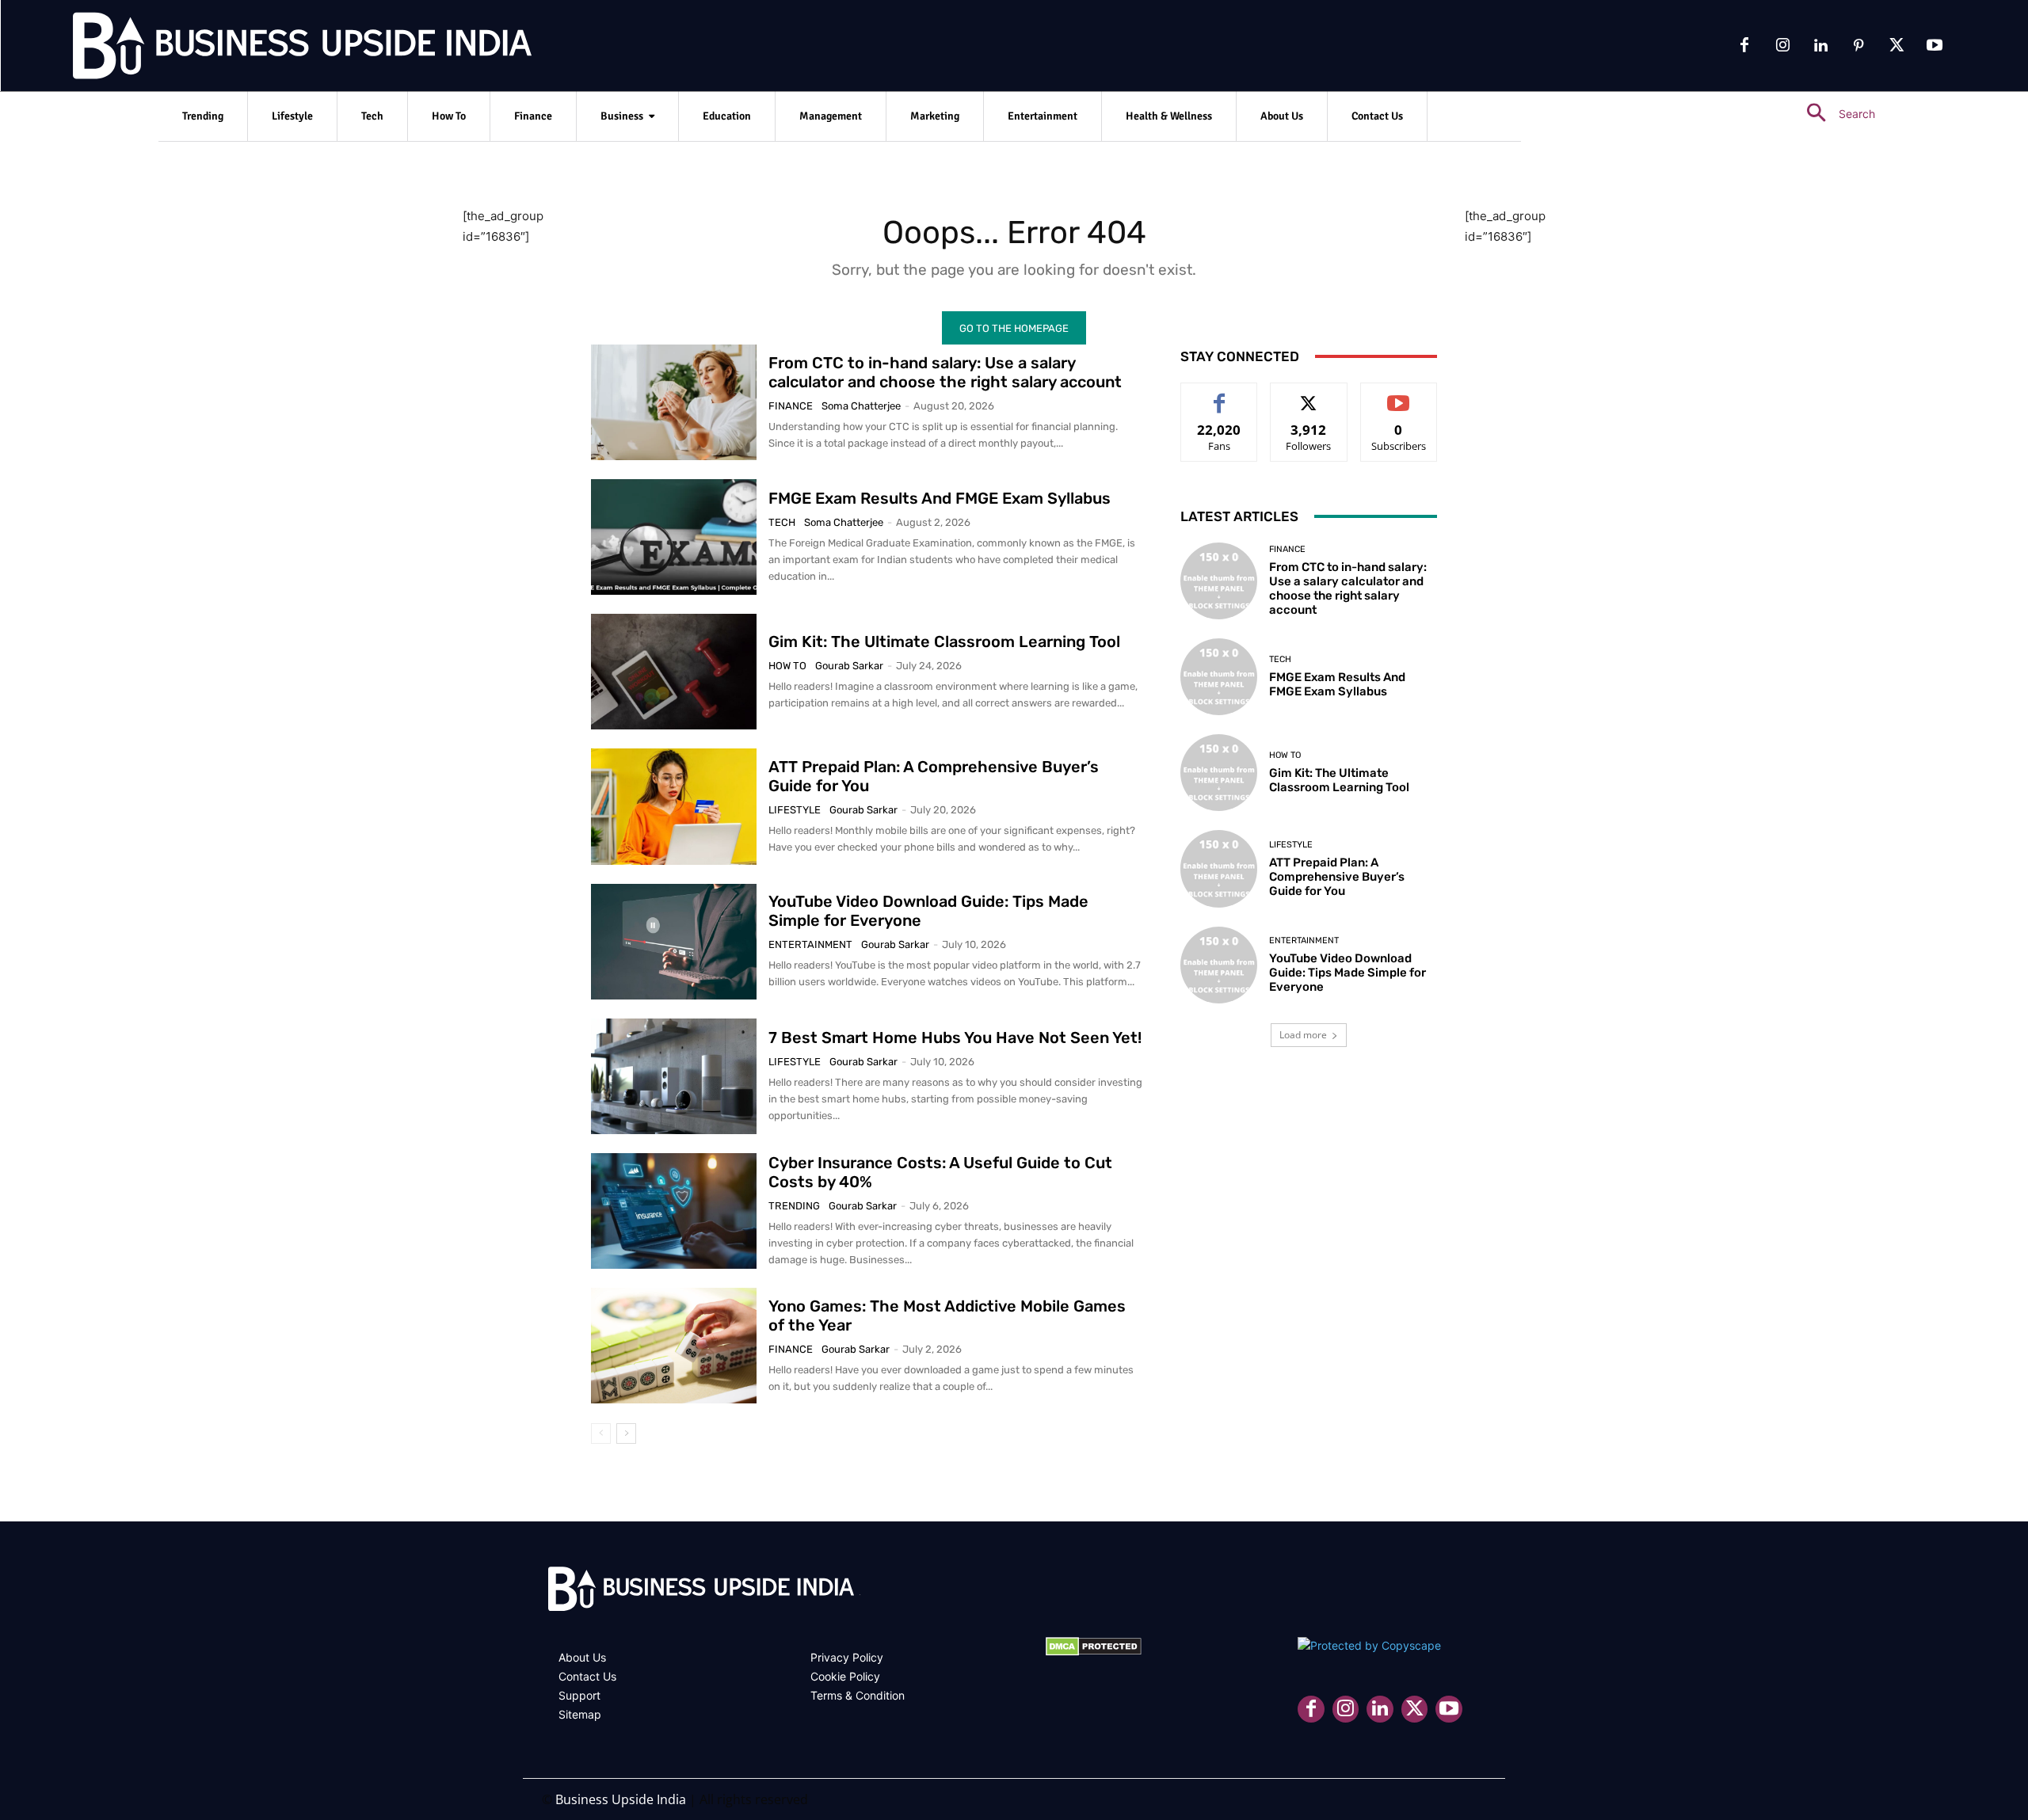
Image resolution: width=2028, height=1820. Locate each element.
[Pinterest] (1858, 46)
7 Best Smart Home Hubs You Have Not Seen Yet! (955, 1038)
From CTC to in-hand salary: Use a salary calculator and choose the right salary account (945, 372)
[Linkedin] (1820, 46)
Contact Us (587, 1676)
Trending (794, 1206)
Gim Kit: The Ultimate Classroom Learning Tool (944, 642)
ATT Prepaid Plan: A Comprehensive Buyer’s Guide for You (1337, 877)
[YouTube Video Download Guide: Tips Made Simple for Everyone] (674, 942)
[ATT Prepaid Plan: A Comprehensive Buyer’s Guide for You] (674, 806)
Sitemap (580, 1714)
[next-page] (626, 1434)
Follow (1309, 395)
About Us (582, 1657)
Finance (791, 406)
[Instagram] (1782, 46)
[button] (1834, 114)
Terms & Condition (858, 1695)
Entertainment (810, 944)
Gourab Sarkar (849, 666)
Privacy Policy (847, 1657)
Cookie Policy (845, 1676)
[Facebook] (1744, 46)
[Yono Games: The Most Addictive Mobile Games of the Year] (674, 1346)
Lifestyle (795, 810)
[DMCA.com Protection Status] (1094, 1652)
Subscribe (1399, 395)
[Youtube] (1935, 46)
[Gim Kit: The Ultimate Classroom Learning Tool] (674, 672)
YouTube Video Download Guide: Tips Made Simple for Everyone (1348, 973)
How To (787, 666)
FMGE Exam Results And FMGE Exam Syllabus (940, 498)
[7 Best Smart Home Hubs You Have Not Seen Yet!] (674, 1076)
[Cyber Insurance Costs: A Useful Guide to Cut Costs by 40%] (674, 1211)
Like (1220, 395)
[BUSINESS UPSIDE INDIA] (261, 49)
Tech (782, 522)
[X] (1896, 46)
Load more (1303, 1035)
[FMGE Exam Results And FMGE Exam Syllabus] (674, 537)
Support (579, 1695)
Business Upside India (621, 1799)
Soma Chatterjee (861, 406)
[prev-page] (601, 1434)
